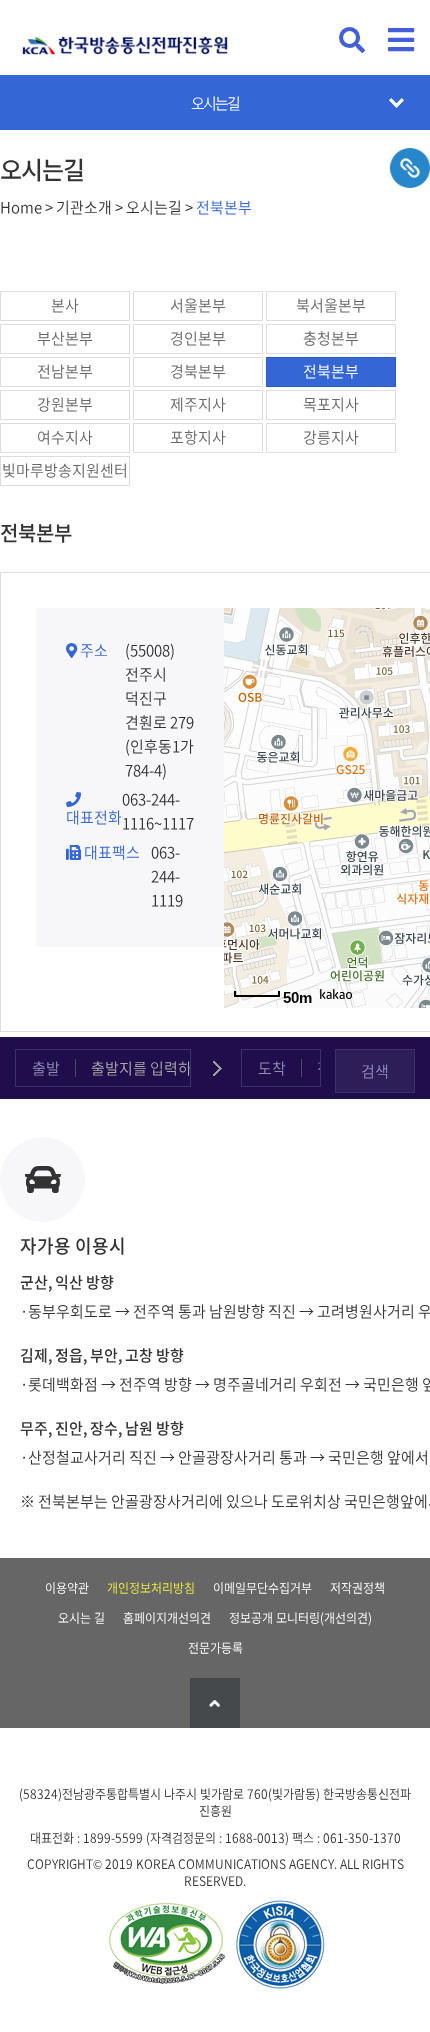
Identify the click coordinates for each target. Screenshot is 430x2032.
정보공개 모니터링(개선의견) (300, 1618)
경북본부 (198, 371)
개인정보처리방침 (151, 1588)
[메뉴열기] (401, 40)
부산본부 (65, 338)
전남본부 (65, 371)
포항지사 (198, 437)
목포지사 (331, 404)
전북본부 (331, 371)
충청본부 (331, 338)
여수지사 (65, 437)
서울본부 (198, 305)
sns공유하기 (410, 168)
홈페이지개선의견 (167, 1618)
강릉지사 (331, 437)
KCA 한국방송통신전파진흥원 (125, 37)
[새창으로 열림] (166, 1945)
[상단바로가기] (215, 1703)
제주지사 (198, 404)
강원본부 (65, 404)
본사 (65, 305)
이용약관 (67, 1588)
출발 (46, 1068)
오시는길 (215, 103)
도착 (272, 1068)
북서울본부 (331, 305)
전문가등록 (215, 1648)
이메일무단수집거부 (262, 1588)
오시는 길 (81, 1618)
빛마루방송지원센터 (65, 470)
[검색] (352, 40)
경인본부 (198, 338)
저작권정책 (357, 1588)
